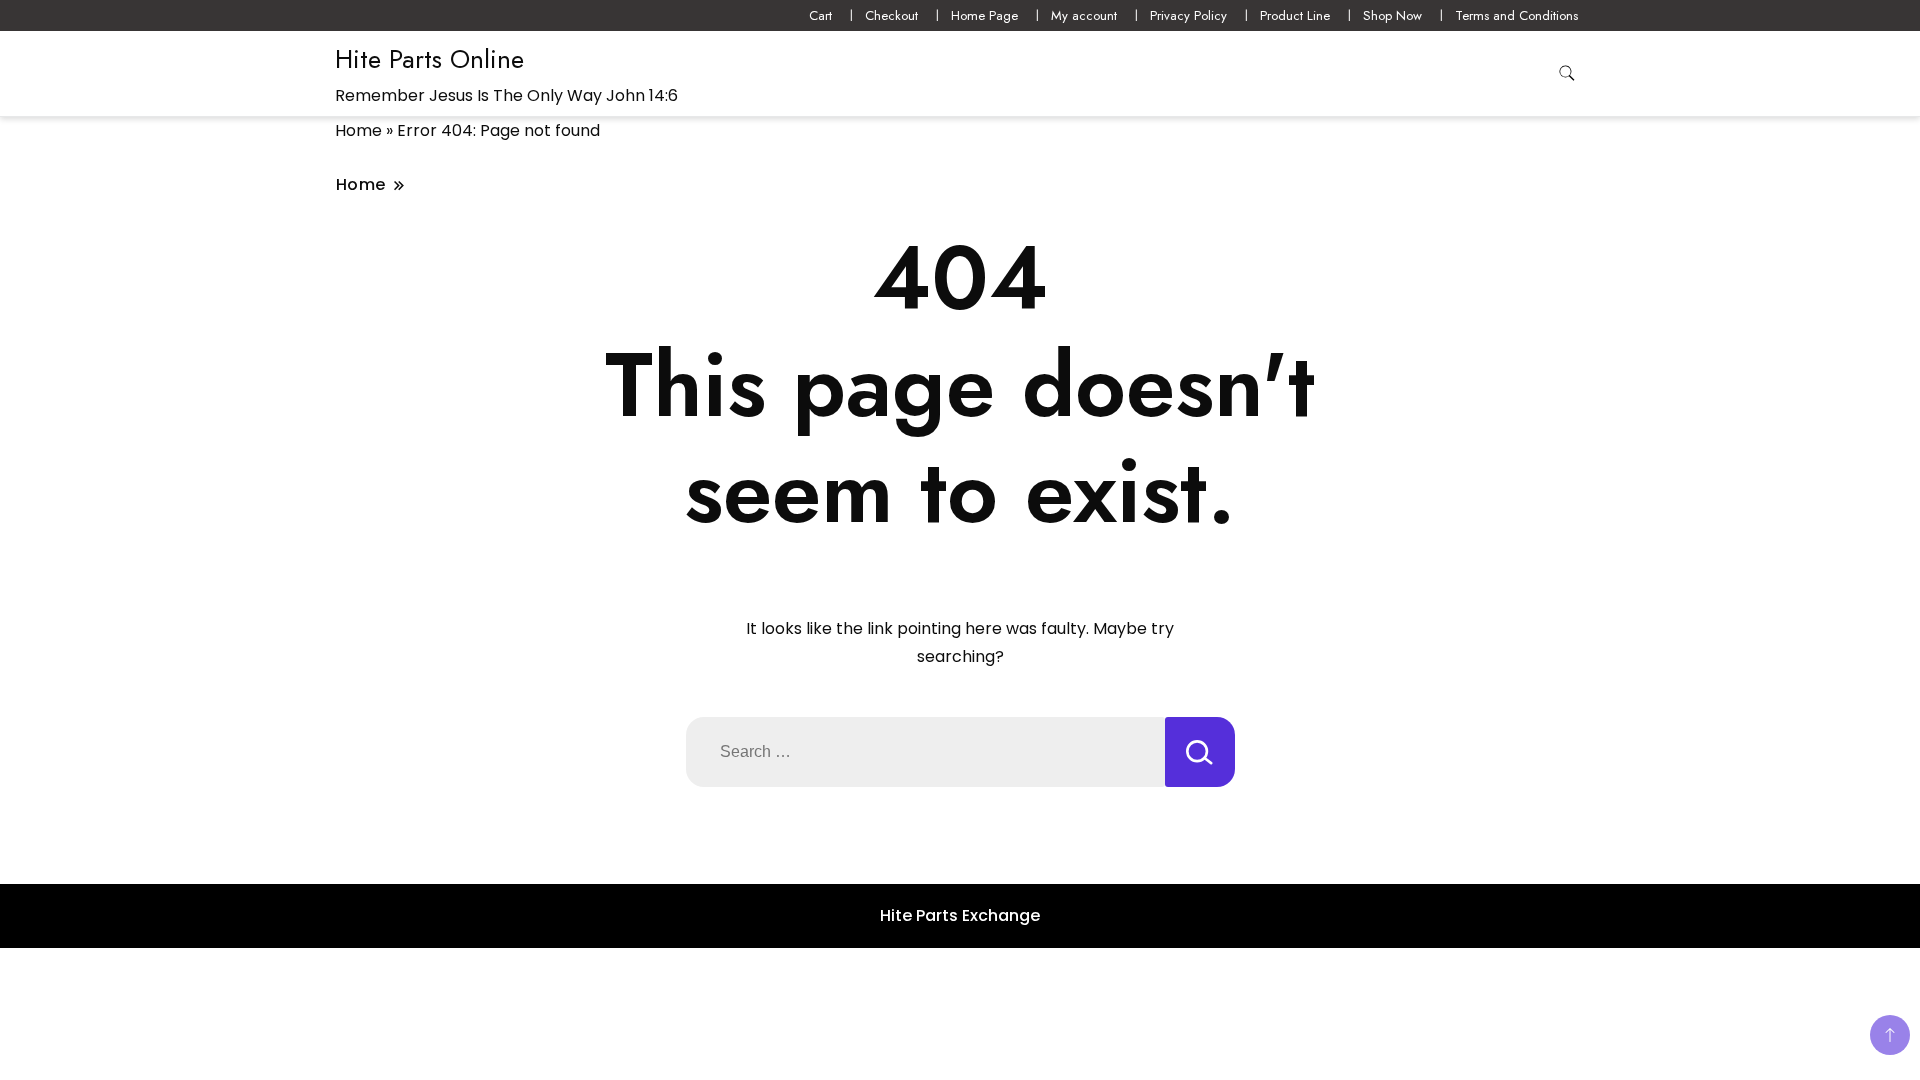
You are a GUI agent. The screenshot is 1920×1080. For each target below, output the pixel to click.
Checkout (891, 15)
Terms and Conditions (1516, 15)
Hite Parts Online (429, 59)
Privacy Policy (1188, 15)
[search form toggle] (1567, 73)
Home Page (984, 15)
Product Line (1295, 15)
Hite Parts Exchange (960, 915)
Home (358, 130)
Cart (820, 15)
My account (1084, 15)
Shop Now (1392, 15)
